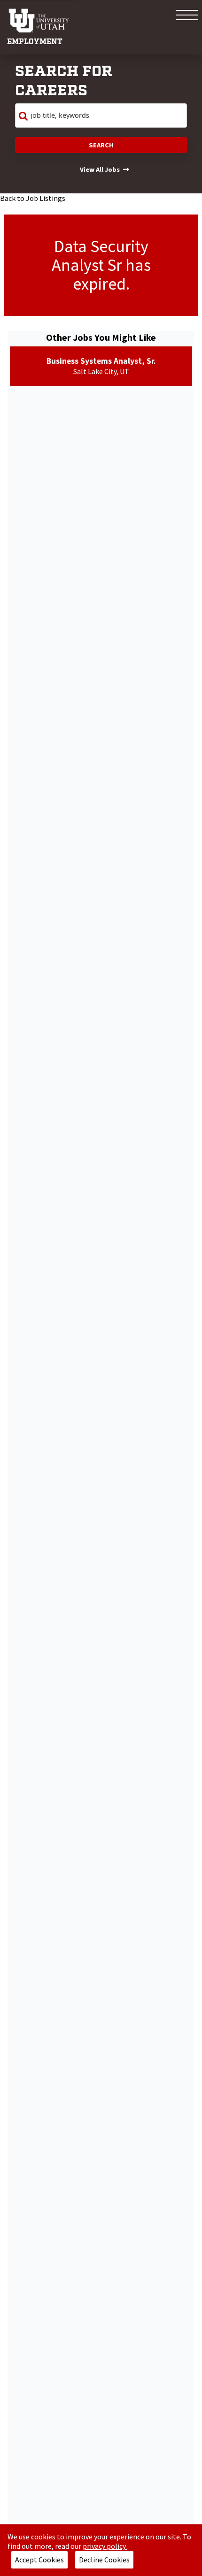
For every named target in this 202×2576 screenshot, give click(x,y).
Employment (35, 42)
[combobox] (101, 115)
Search (101, 145)
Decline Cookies (104, 2560)
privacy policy (105, 2546)
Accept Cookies (39, 2560)
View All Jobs (100, 169)
